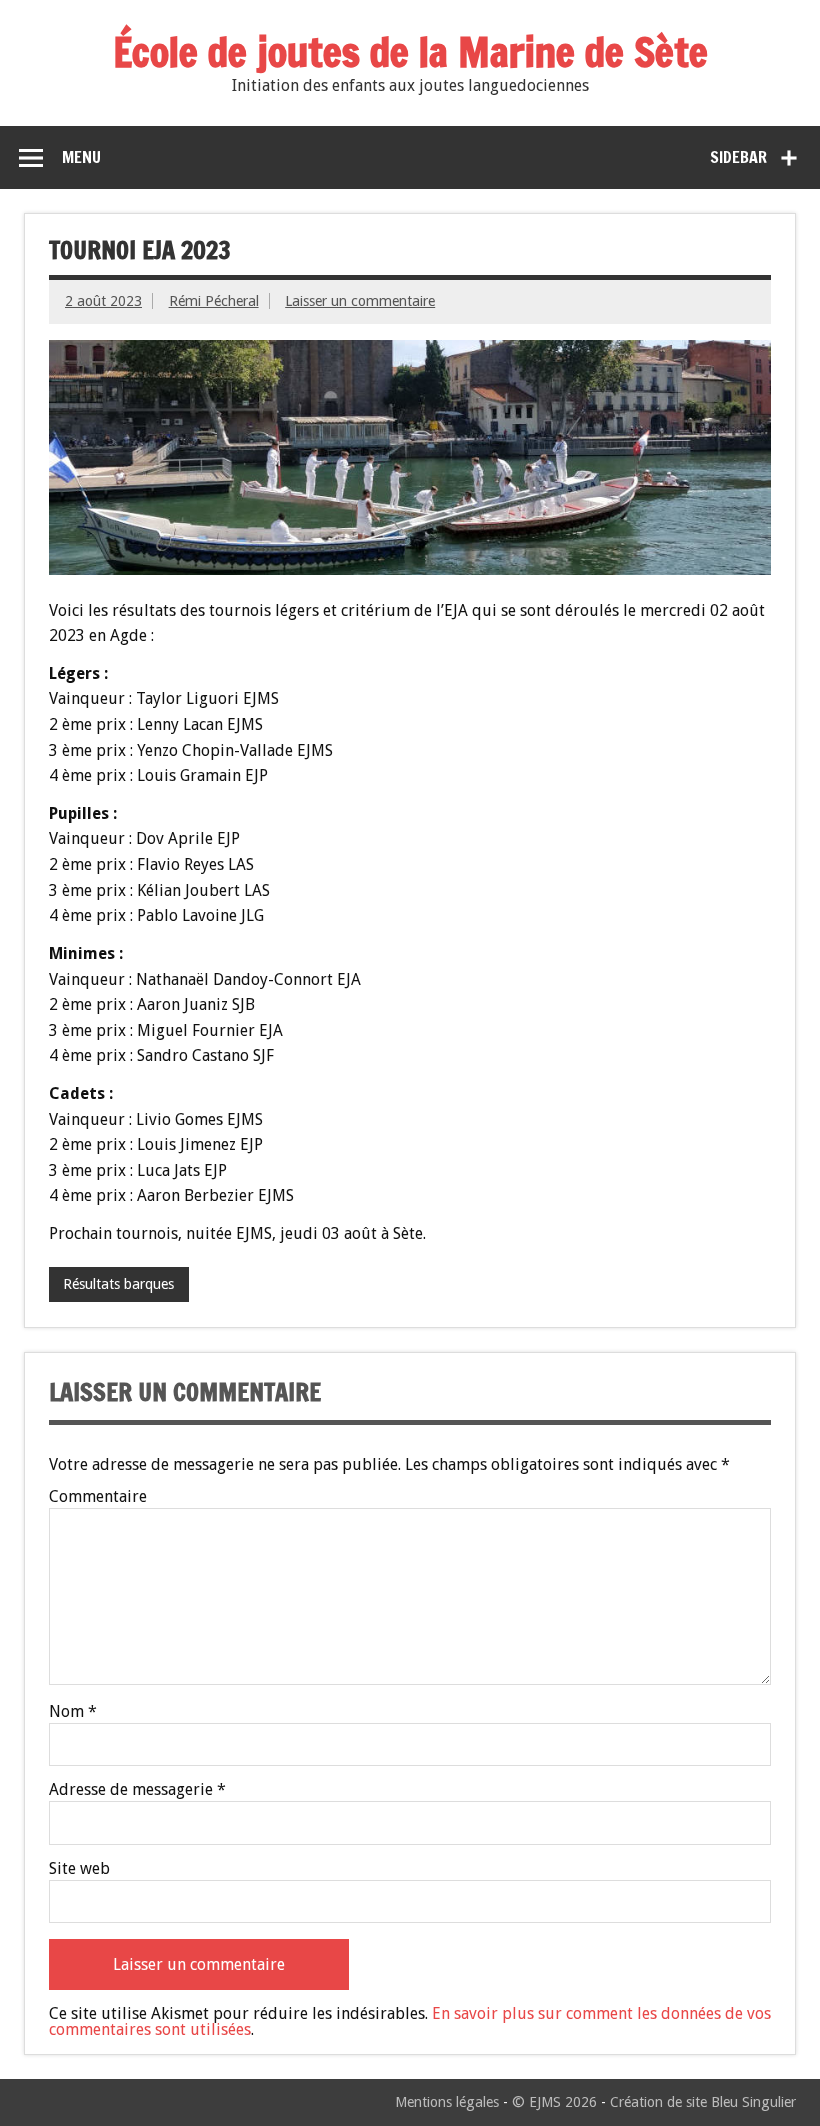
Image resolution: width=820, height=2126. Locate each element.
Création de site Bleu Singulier (703, 2102)
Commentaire (98, 1497)
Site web (79, 1869)
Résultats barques (118, 1284)
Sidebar (738, 157)
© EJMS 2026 (554, 2102)
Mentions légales (447, 2102)
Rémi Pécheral (214, 301)
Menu (81, 157)
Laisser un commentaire (360, 301)
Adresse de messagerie (137, 1790)
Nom (73, 1712)
